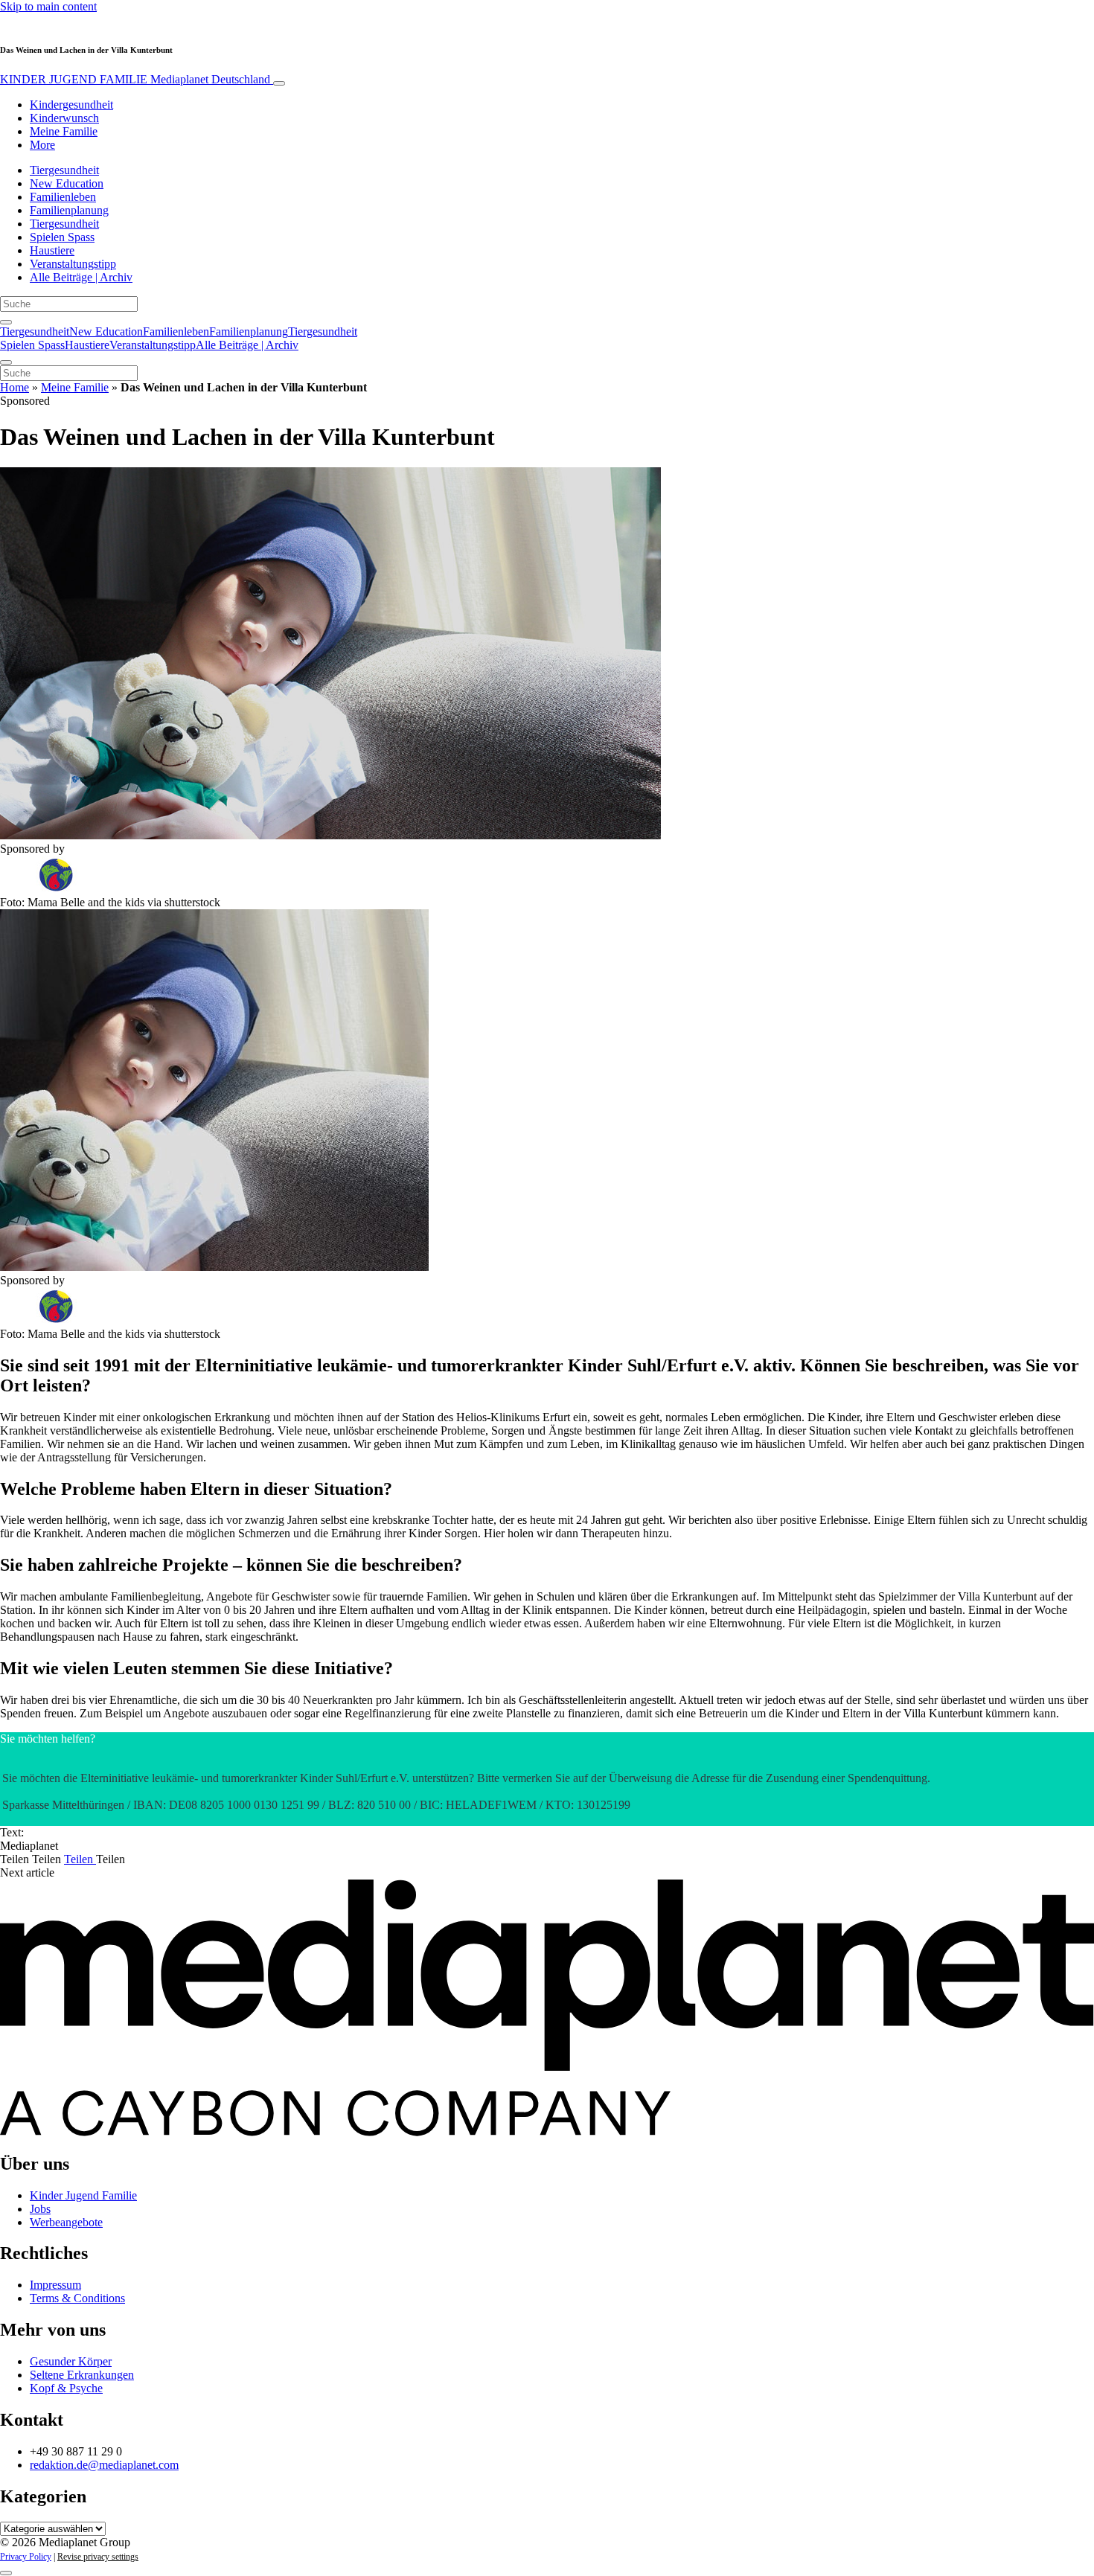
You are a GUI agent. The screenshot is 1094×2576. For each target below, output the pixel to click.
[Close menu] (6, 362)
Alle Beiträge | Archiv (81, 277)
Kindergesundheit (71, 105)
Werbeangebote (66, 2222)
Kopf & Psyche (66, 2388)
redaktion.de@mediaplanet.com (104, 2465)
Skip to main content (48, 6)
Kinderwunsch (64, 118)
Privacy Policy (26, 2557)
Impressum (55, 2285)
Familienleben (63, 197)
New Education (67, 183)
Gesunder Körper (71, 2361)
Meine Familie (64, 131)
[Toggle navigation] (279, 83)
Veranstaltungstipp (73, 264)
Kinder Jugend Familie (83, 2195)
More (42, 145)
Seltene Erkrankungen (82, 2375)
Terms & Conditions (77, 2298)
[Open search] (6, 322)
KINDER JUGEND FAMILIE (135, 79)
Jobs (40, 2209)
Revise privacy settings (98, 2557)
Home (15, 387)
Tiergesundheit (64, 170)
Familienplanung (69, 210)
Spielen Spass (62, 237)
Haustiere (52, 250)
